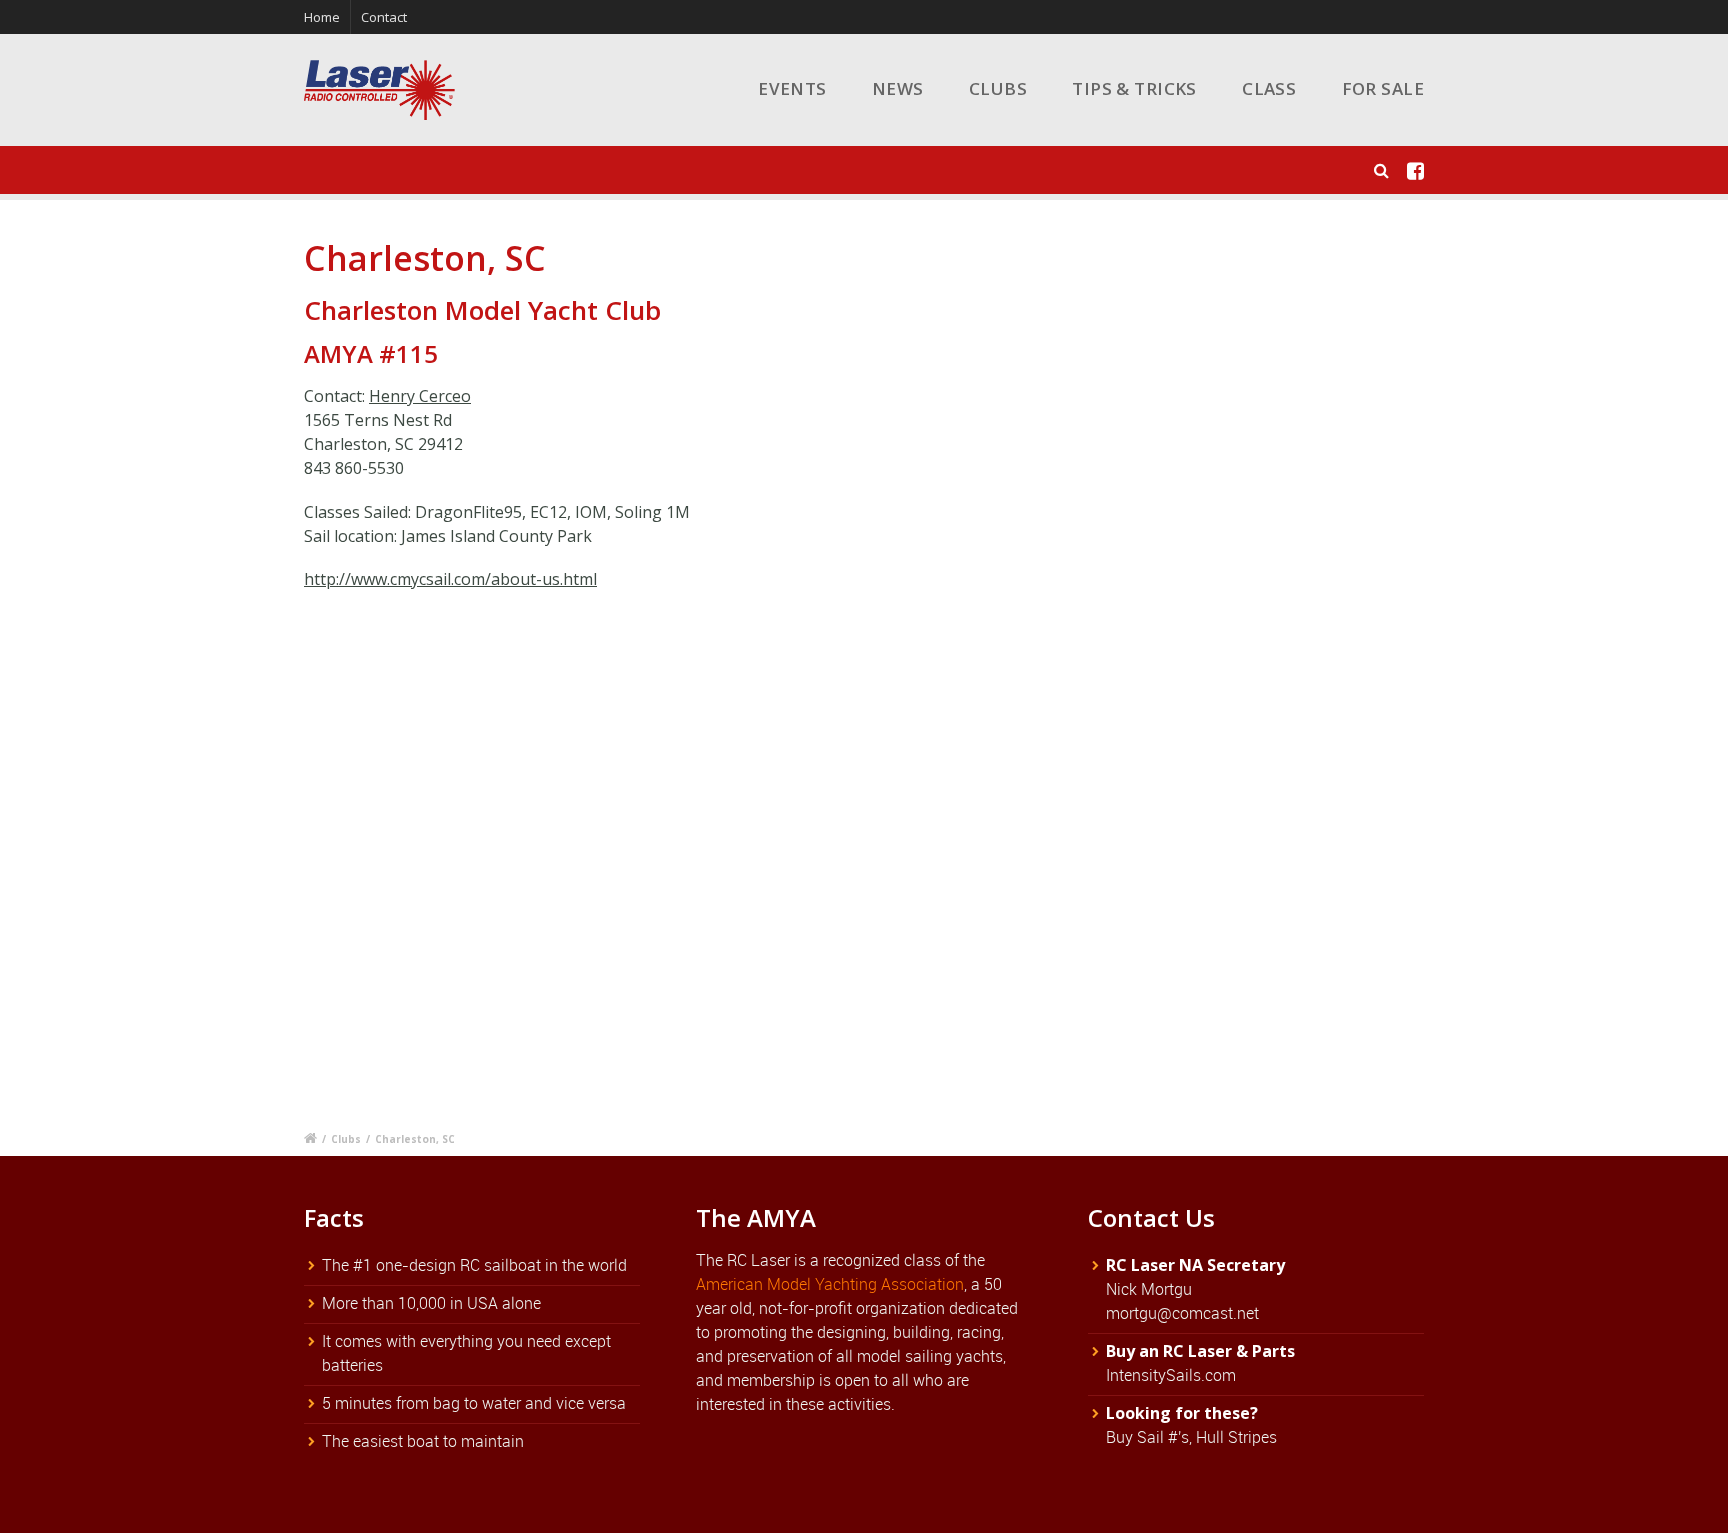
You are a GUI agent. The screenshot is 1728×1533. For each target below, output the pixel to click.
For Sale (1383, 88)
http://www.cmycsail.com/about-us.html (450, 579)
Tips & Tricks (1134, 88)
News (898, 88)
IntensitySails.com (1171, 1375)
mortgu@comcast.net (1182, 1313)
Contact (384, 17)
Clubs (998, 88)
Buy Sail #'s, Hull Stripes (1191, 1437)
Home (322, 17)
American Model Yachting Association (830, 1284)
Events (792, 88)
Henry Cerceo (420, 396)
